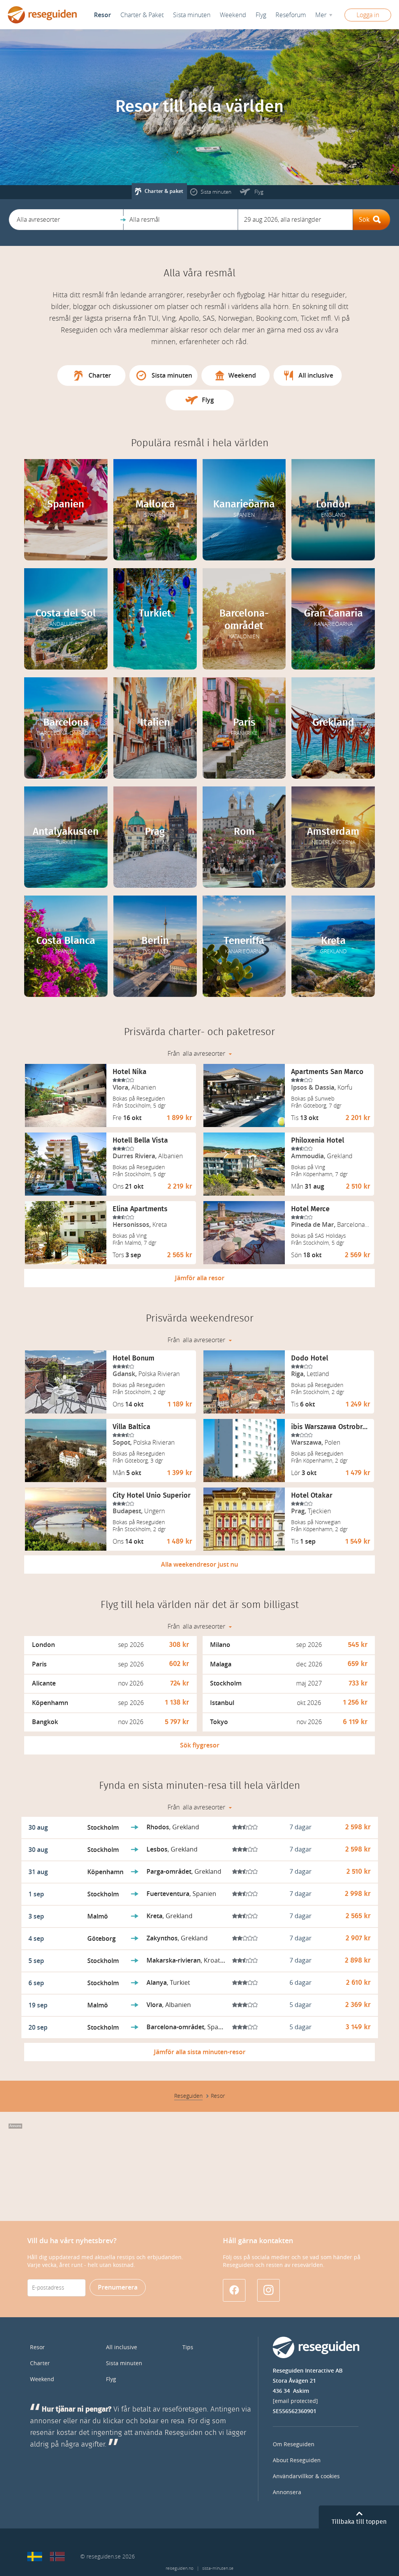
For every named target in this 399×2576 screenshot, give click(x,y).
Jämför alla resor (200, 1278)
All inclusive (122, 2347)
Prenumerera (118, 2287)
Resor (102, 15)
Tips (188, 2347)
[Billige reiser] (57, 2557)
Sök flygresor (200, 1745)
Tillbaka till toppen (359, 2522)
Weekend (233, 15)
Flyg (111, 2379)
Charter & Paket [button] (142, 15)
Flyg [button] (261, 15)
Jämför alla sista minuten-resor (200, 2052)
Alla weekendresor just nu (199, 1565)
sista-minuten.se (218, 2568)
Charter (40, 2363)
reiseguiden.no (179, 2568)
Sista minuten (124, 2363)
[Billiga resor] (35, 2557)
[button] (66, 220)
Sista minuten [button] (192, 15)
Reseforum (291, 15)
